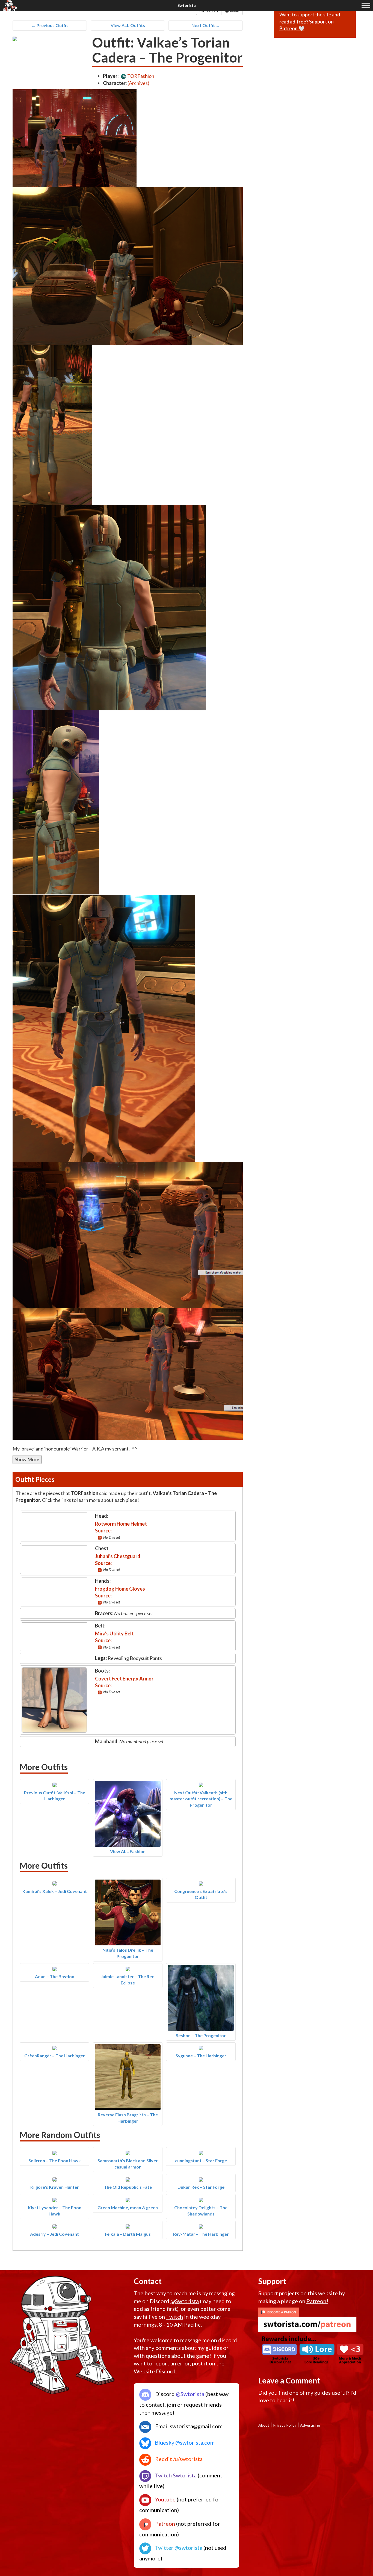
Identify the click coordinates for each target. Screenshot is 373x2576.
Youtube (165, 2499)
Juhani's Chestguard (118, 1556)
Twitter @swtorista (178, 2548)
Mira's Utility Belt (114, 1633)
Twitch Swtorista (175, 2475)
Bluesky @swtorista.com (184, 2442)
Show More (27, 1459)
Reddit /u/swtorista (178, 2459)
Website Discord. (155, 2371)
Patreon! (317, 2301)
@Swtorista (185, 2301)
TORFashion (140, 76)
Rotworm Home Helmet (121, 1524)
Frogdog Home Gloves (120, 1589)
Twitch (174, 2317)
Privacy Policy (285, 2425)
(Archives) (138, 83)
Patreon (165, 2524)
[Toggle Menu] (366, 5)
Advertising (310, 2425)
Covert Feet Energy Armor (124, 1679)
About (264, 2425)
